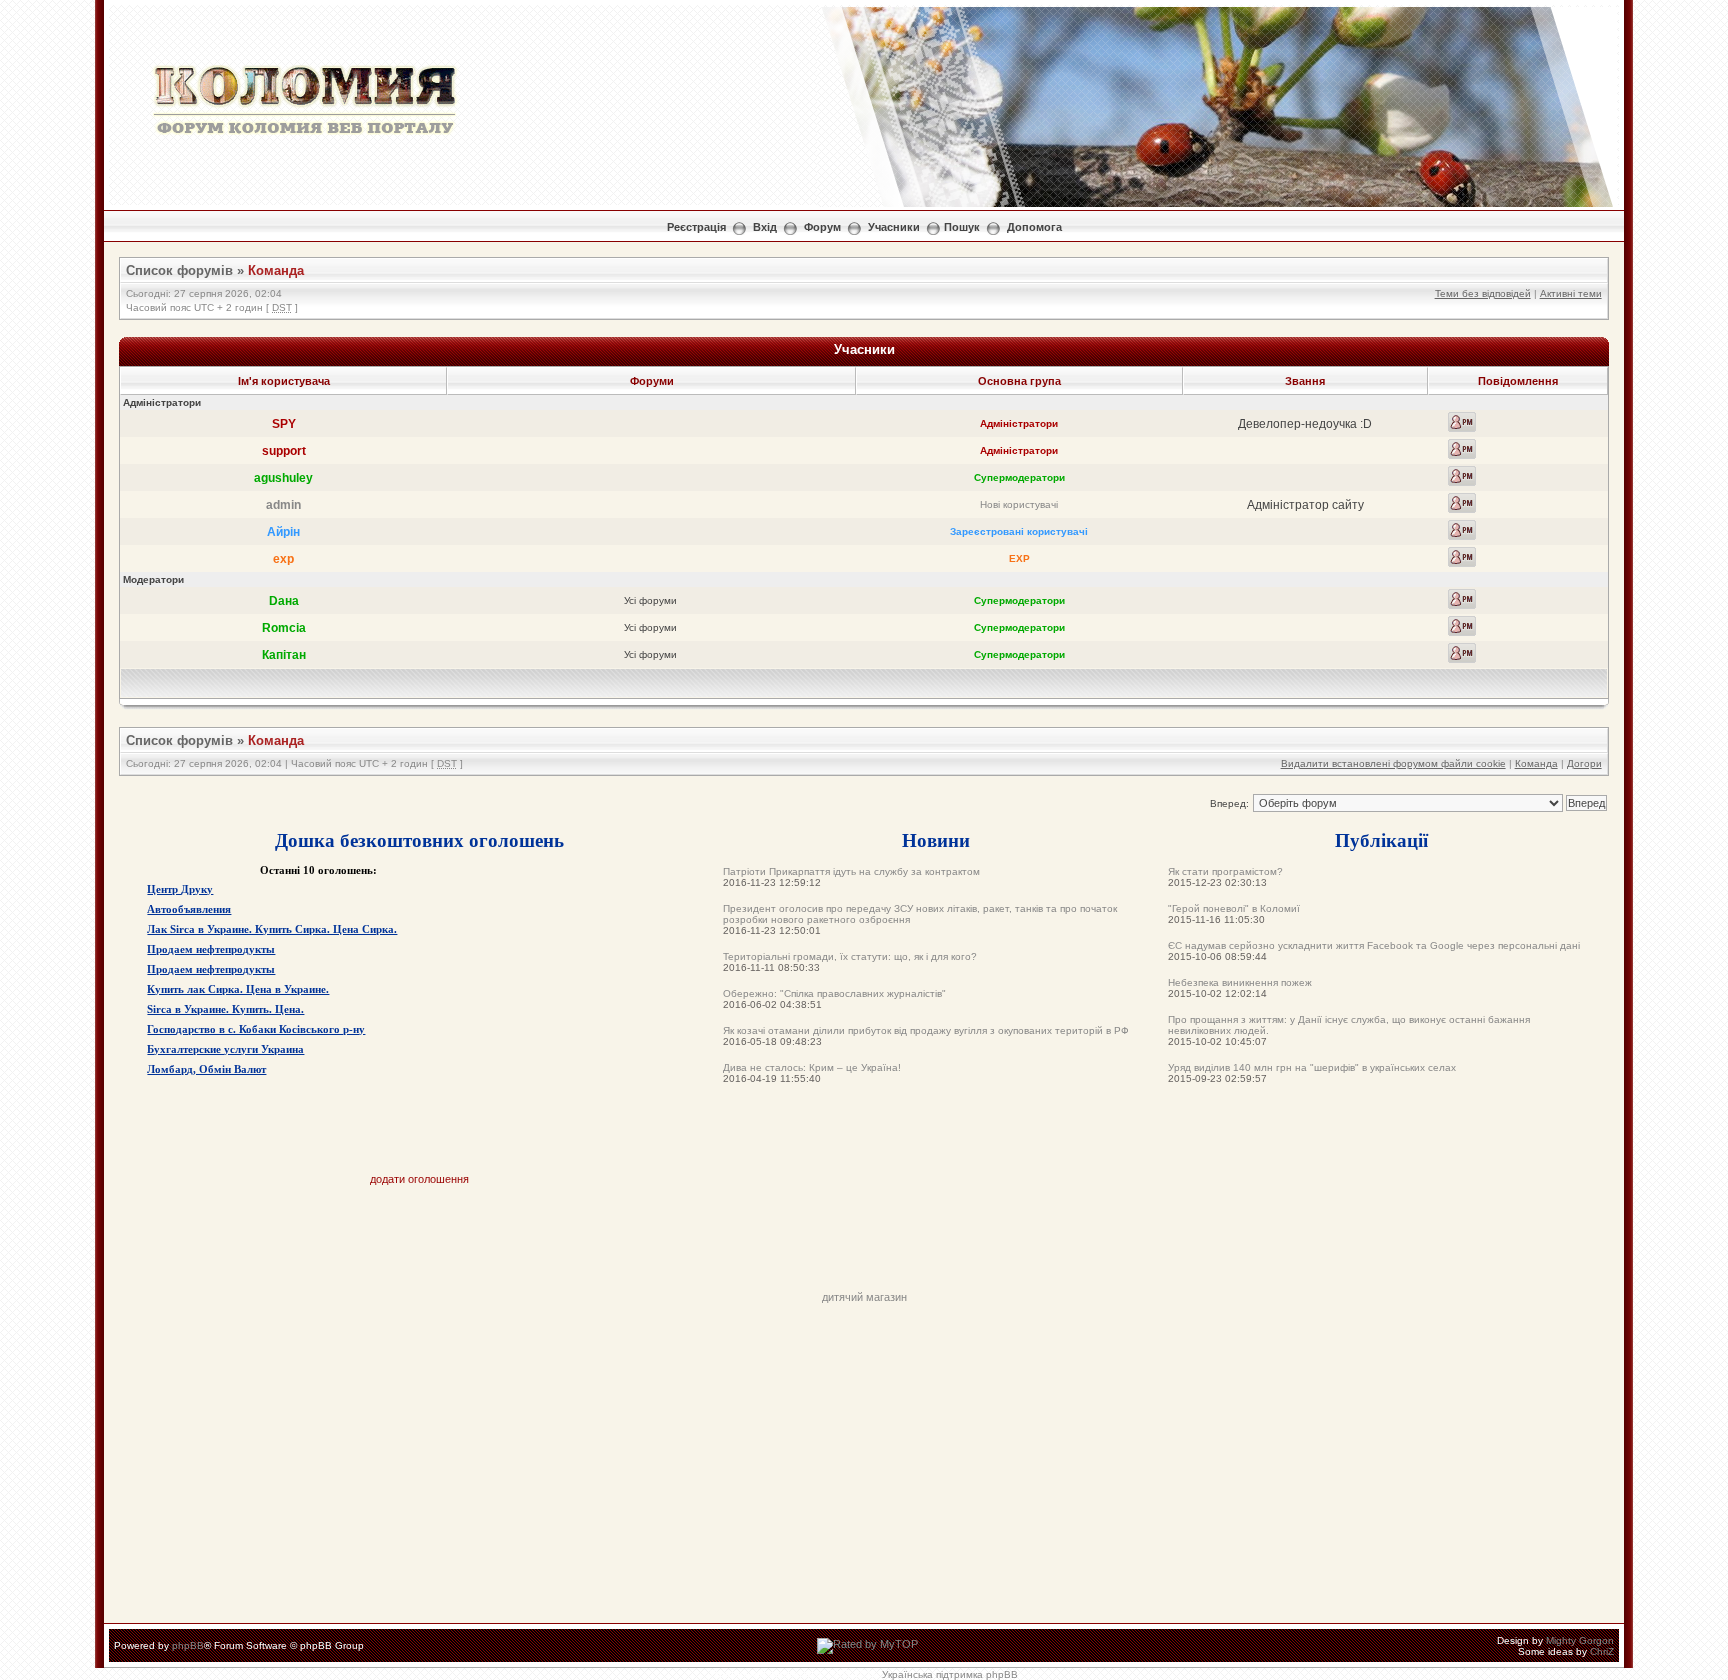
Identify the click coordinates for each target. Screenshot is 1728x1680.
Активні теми (1571, 293)
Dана (284, 601)
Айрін (283, 532)
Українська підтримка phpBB (950, 1674)
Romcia (284, 628)
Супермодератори (1019, 477)
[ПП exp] (1462, 557)
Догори (1584, 763)
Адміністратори (1019, 423)
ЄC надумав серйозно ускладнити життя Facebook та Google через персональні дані (1374, 945)
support (284, 451)
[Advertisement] (864, 1246)
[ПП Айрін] (1462, 530)
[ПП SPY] (1462, 422)
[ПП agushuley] (1462, 476)
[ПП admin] (1462, 503)
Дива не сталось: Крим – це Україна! (812, 1067)
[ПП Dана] (1462, 599)
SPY (284, 424)
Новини (936, 839)
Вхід (765, 227)
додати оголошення (419, 1179)
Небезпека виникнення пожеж (1240, 982)
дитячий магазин (864, 1297)
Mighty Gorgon (1580, 1640)
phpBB (188, 1645)
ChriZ (1602, 1651)
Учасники (894, 227)
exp (283, 559)
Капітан (284, 655)
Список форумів (179, 270)
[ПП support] (1462, 449)
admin (283, 505)
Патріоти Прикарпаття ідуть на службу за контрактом (851, 871)
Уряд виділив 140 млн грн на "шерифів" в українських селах (1312, 1067)
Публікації (1381, 839)
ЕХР (1019, 558)
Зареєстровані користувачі (1019, 531)
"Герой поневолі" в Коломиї (1234, 908)
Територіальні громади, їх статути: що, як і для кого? (850, 956)
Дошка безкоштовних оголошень (419, 839)
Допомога (1034, 227)
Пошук (962, 227)
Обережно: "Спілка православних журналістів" (834, 993)
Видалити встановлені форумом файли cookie (1393, 763)
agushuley (283, 478)
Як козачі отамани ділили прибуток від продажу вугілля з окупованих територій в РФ (926, 1030)
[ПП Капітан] (1462, 653)
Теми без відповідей (1483, 293)
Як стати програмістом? (1225, 871)
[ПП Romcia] (1462, 626)
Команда (276, 270)
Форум (822, 227)
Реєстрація (696, 227)
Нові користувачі (1019, 504)
